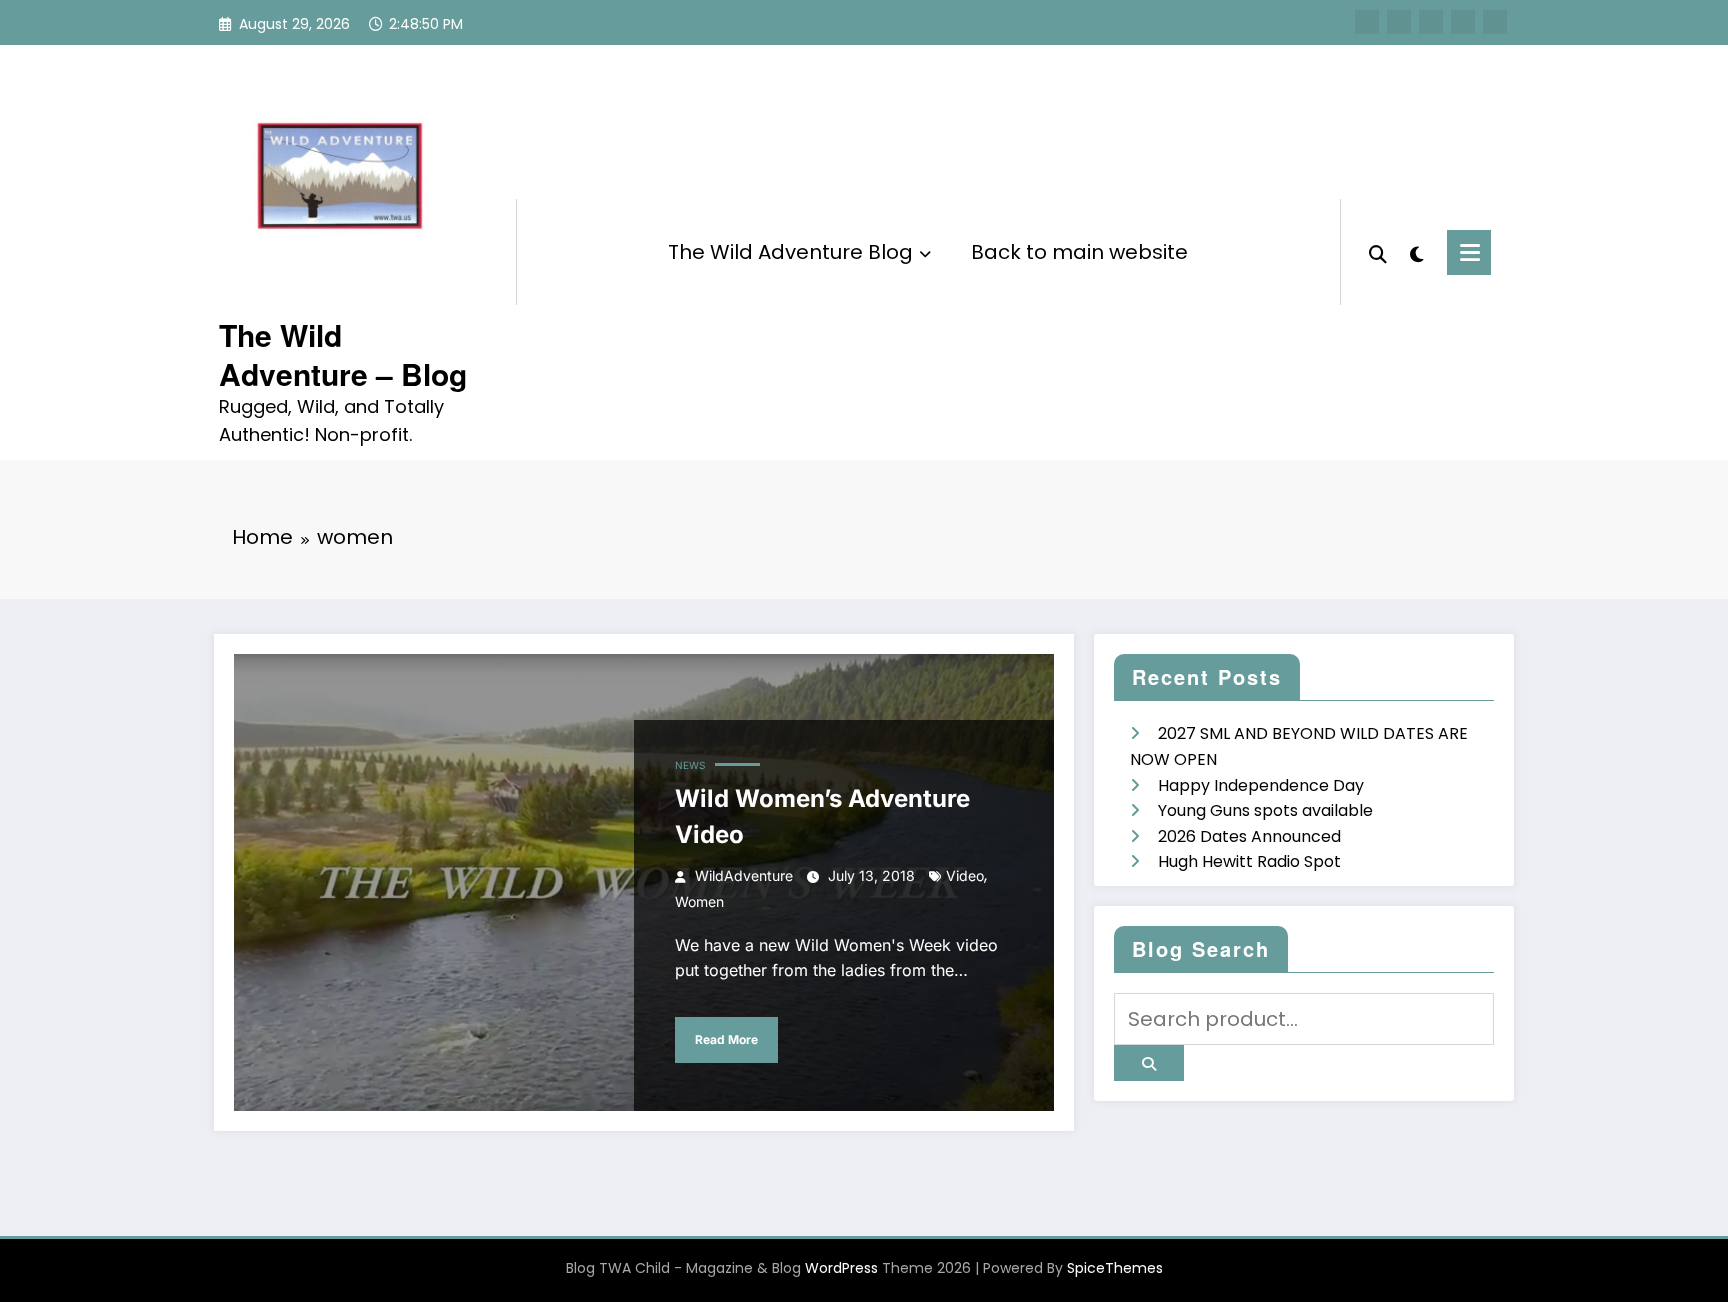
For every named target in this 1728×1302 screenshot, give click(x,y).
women (699, 901)
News (690, 765)
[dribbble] (1431, 22)
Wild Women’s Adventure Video (822, 816)
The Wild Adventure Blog (790, 252)
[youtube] (1495, 22)
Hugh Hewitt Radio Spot (1249, 861)
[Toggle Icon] (1469, 252)
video (965, 875)
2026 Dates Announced (1249, 836)
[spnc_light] (1417, 252)
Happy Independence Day (1261, 785)
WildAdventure (744, 875)
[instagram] (1463, 22)
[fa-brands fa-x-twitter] (1399, 22)
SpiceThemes (1115, 1268)
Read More (726, 1039)
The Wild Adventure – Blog (343, 354)
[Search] (1378, 252)
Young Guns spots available (1265, 810)
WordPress (841, 1268)
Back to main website (1079, 252)
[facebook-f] (1367, 22)
